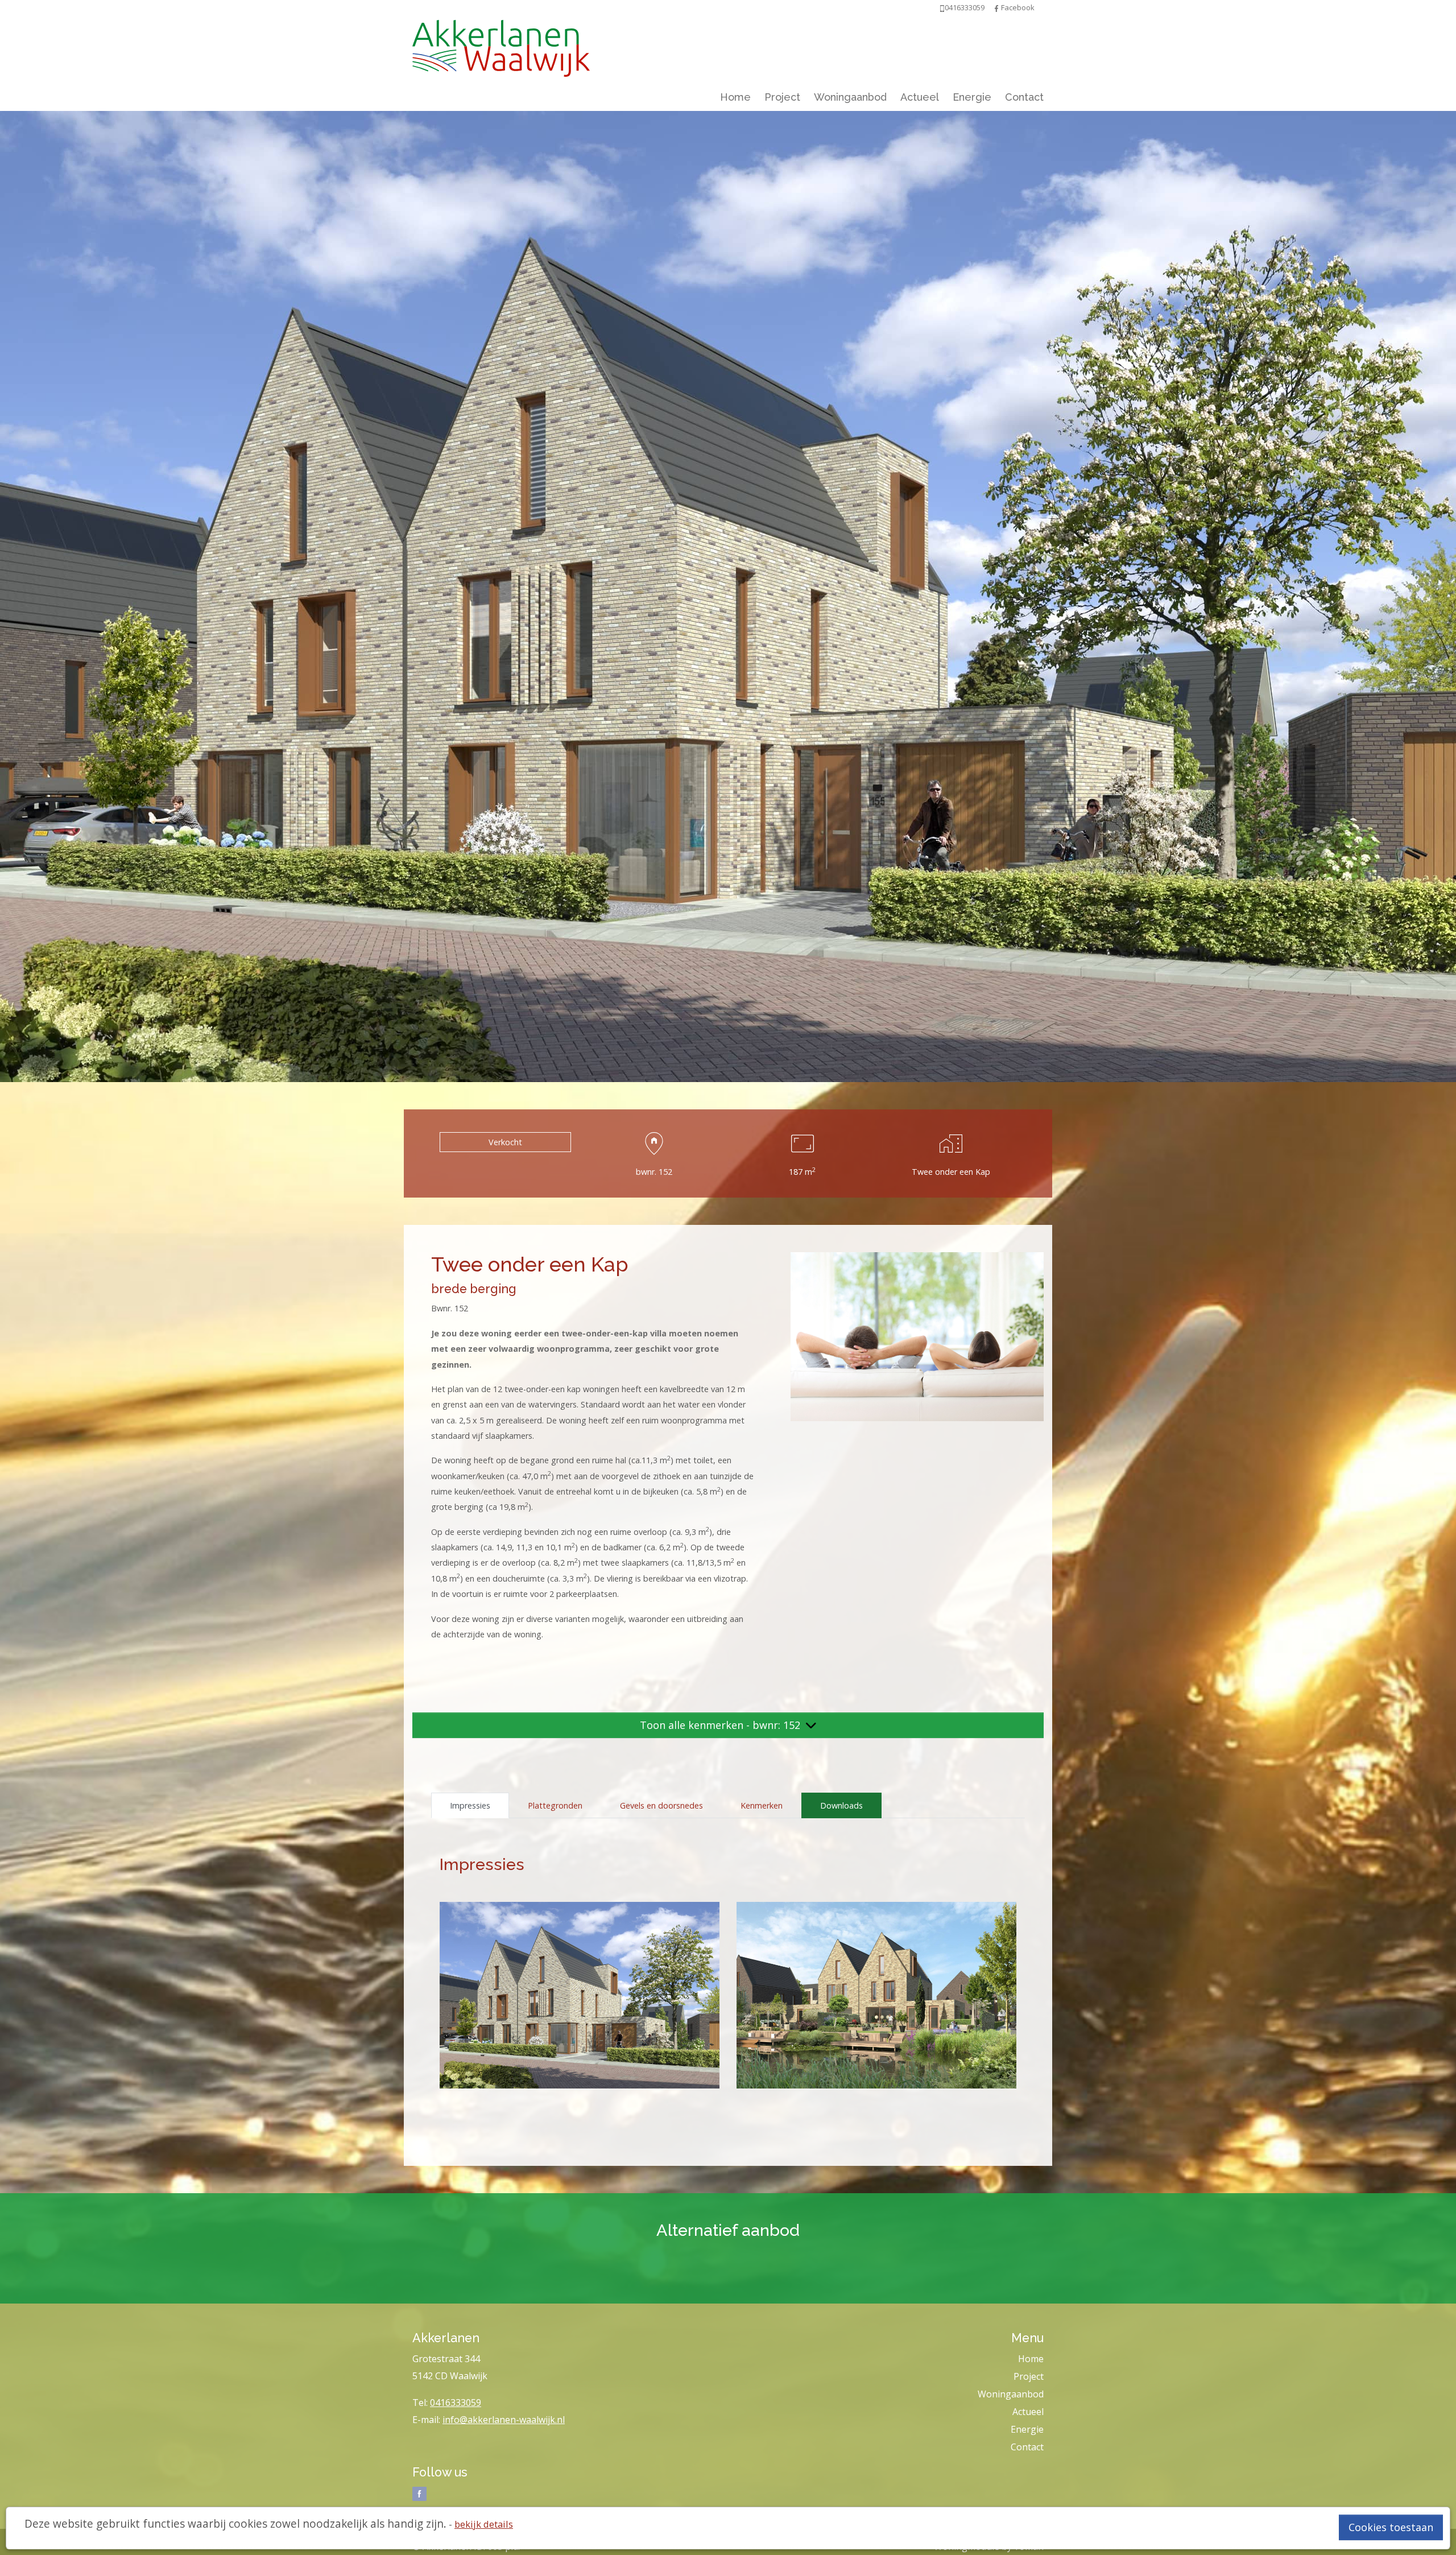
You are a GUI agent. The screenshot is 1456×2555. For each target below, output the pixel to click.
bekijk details (484, 2524)
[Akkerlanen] (501, 46)
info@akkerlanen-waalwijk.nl (504, 2420)
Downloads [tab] (841, 1805)
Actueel (920, 97)
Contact (1024, 97)
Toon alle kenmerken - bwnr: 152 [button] (721, 1725)
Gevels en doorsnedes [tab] (661, 1805)
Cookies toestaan (1391, 2527)
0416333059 (456, 2403)
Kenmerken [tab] (762, 1805)
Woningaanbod (850, 97)
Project (782, 97)
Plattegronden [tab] (555, 1805)
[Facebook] (996, 7)
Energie (972, 97)
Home (735, 97)
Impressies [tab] (470, 1805)
